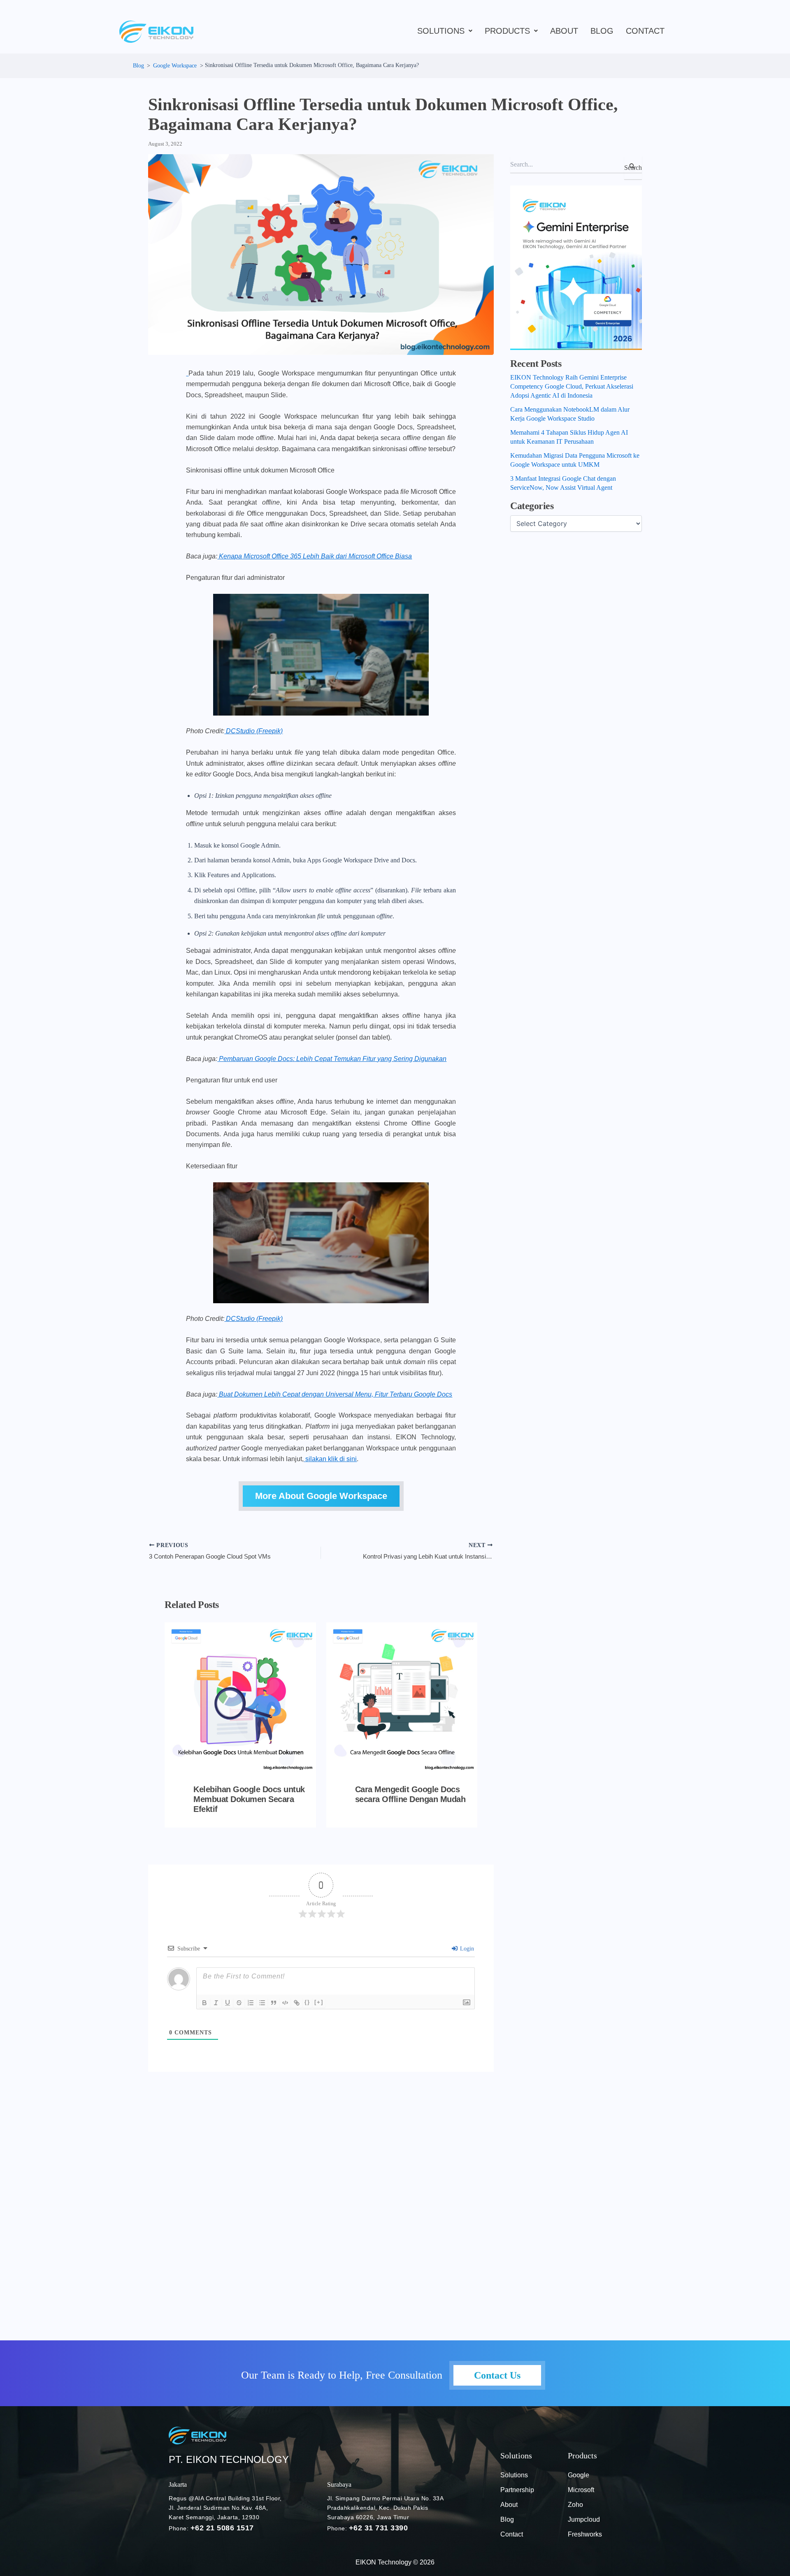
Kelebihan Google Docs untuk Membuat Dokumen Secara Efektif (249, 1799)
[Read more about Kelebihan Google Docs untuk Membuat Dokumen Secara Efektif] (240, 1698)
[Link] (297, 2003)
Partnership (517, 2490)
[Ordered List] (251, 2003)
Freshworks (585, 2534)
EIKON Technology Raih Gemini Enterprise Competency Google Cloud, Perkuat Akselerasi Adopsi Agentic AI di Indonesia (572, 386)
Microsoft (581, 2490)
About (564, 31)
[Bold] (204, 2003)
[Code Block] (285, 2003)
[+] (319, 2002)
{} (307, 2002)
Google (579, 2475)
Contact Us (497, 2375)
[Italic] (216, 2003)
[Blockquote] (274, 2003)
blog (602, 31)
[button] (445, 31)
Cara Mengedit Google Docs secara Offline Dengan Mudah (410, 1794)
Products (507, 31)
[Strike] (239, 2003)
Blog (507, 2519)
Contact (645, 31)
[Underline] (228, 2003)
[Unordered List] (262, 2003)
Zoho (575, 2505)
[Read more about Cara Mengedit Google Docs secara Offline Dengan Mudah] (402, 1698)
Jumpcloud (584, 2519)
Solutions (441, 31)
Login (466, 1949)
